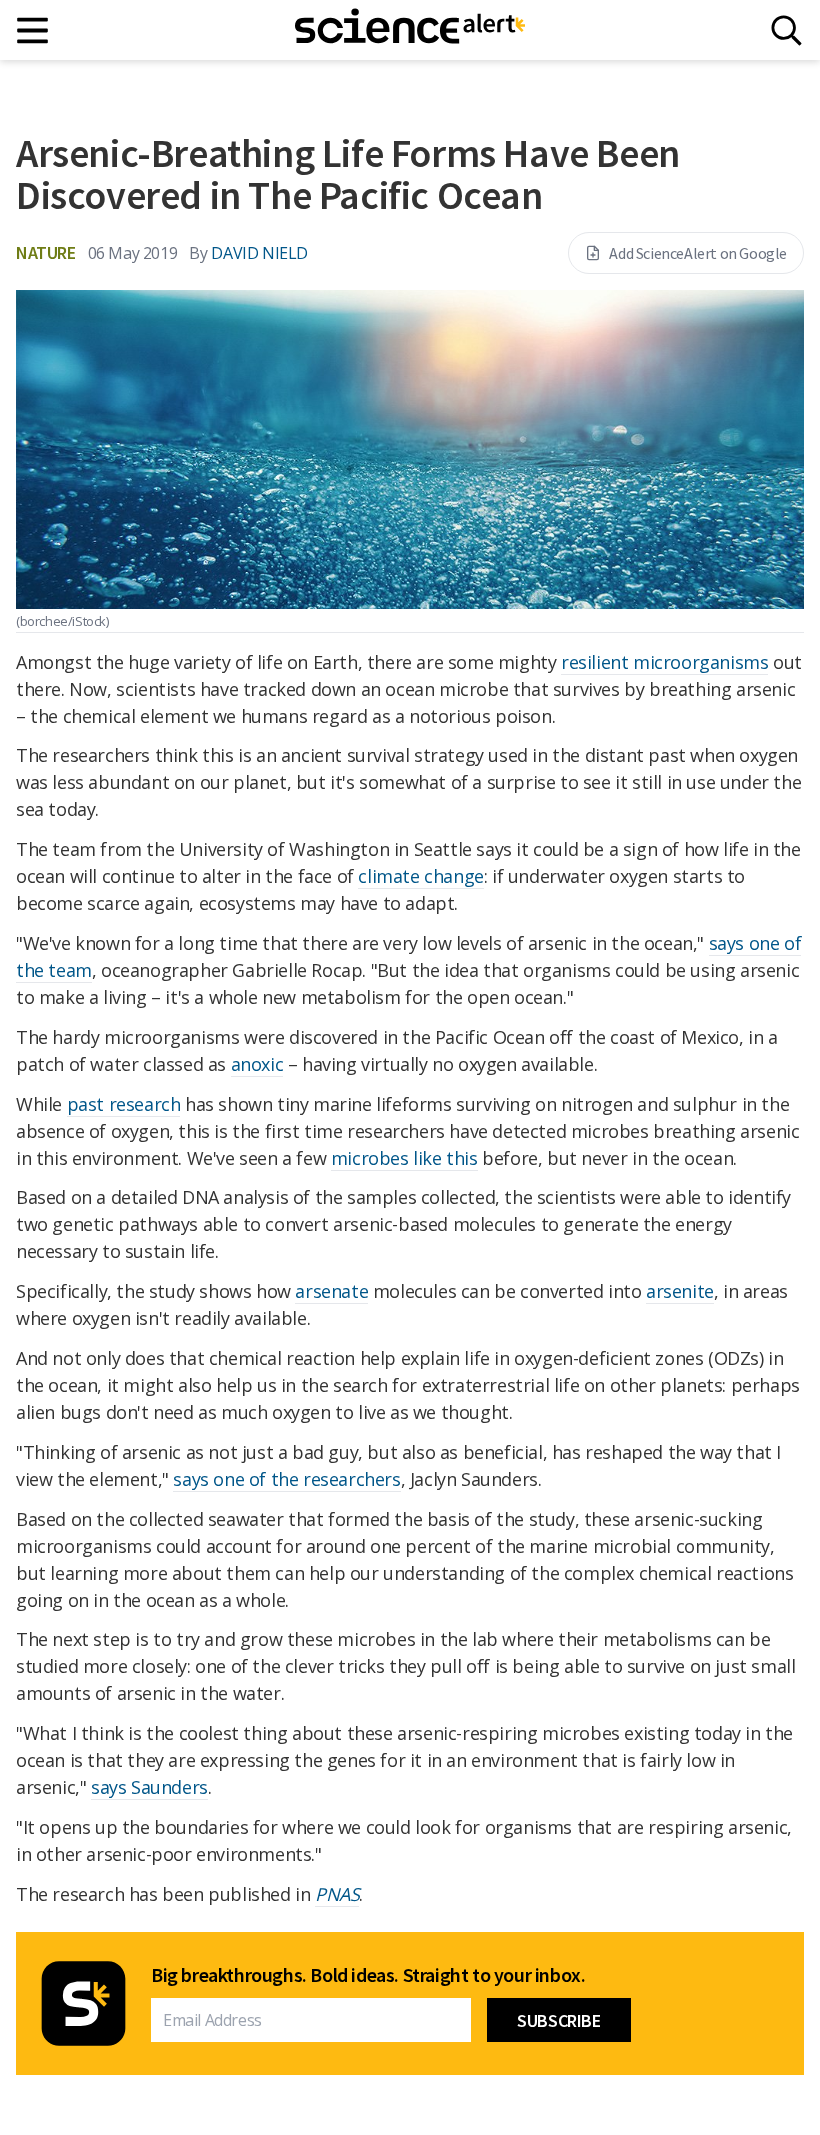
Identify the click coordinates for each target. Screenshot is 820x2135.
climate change (420, 876)
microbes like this (404, 1158)
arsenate (331, 1291)
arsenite (680, 1291)
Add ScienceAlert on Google (698, 253)
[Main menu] (33, 30)
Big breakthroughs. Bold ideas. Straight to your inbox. (368, 1975)
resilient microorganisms (664, 662)
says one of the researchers (286, 1479)
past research (124, 1104)
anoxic (257, 1064)
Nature (46, 252)
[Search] (786, 30)
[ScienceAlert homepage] (410, 30)
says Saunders (149, 1787)
